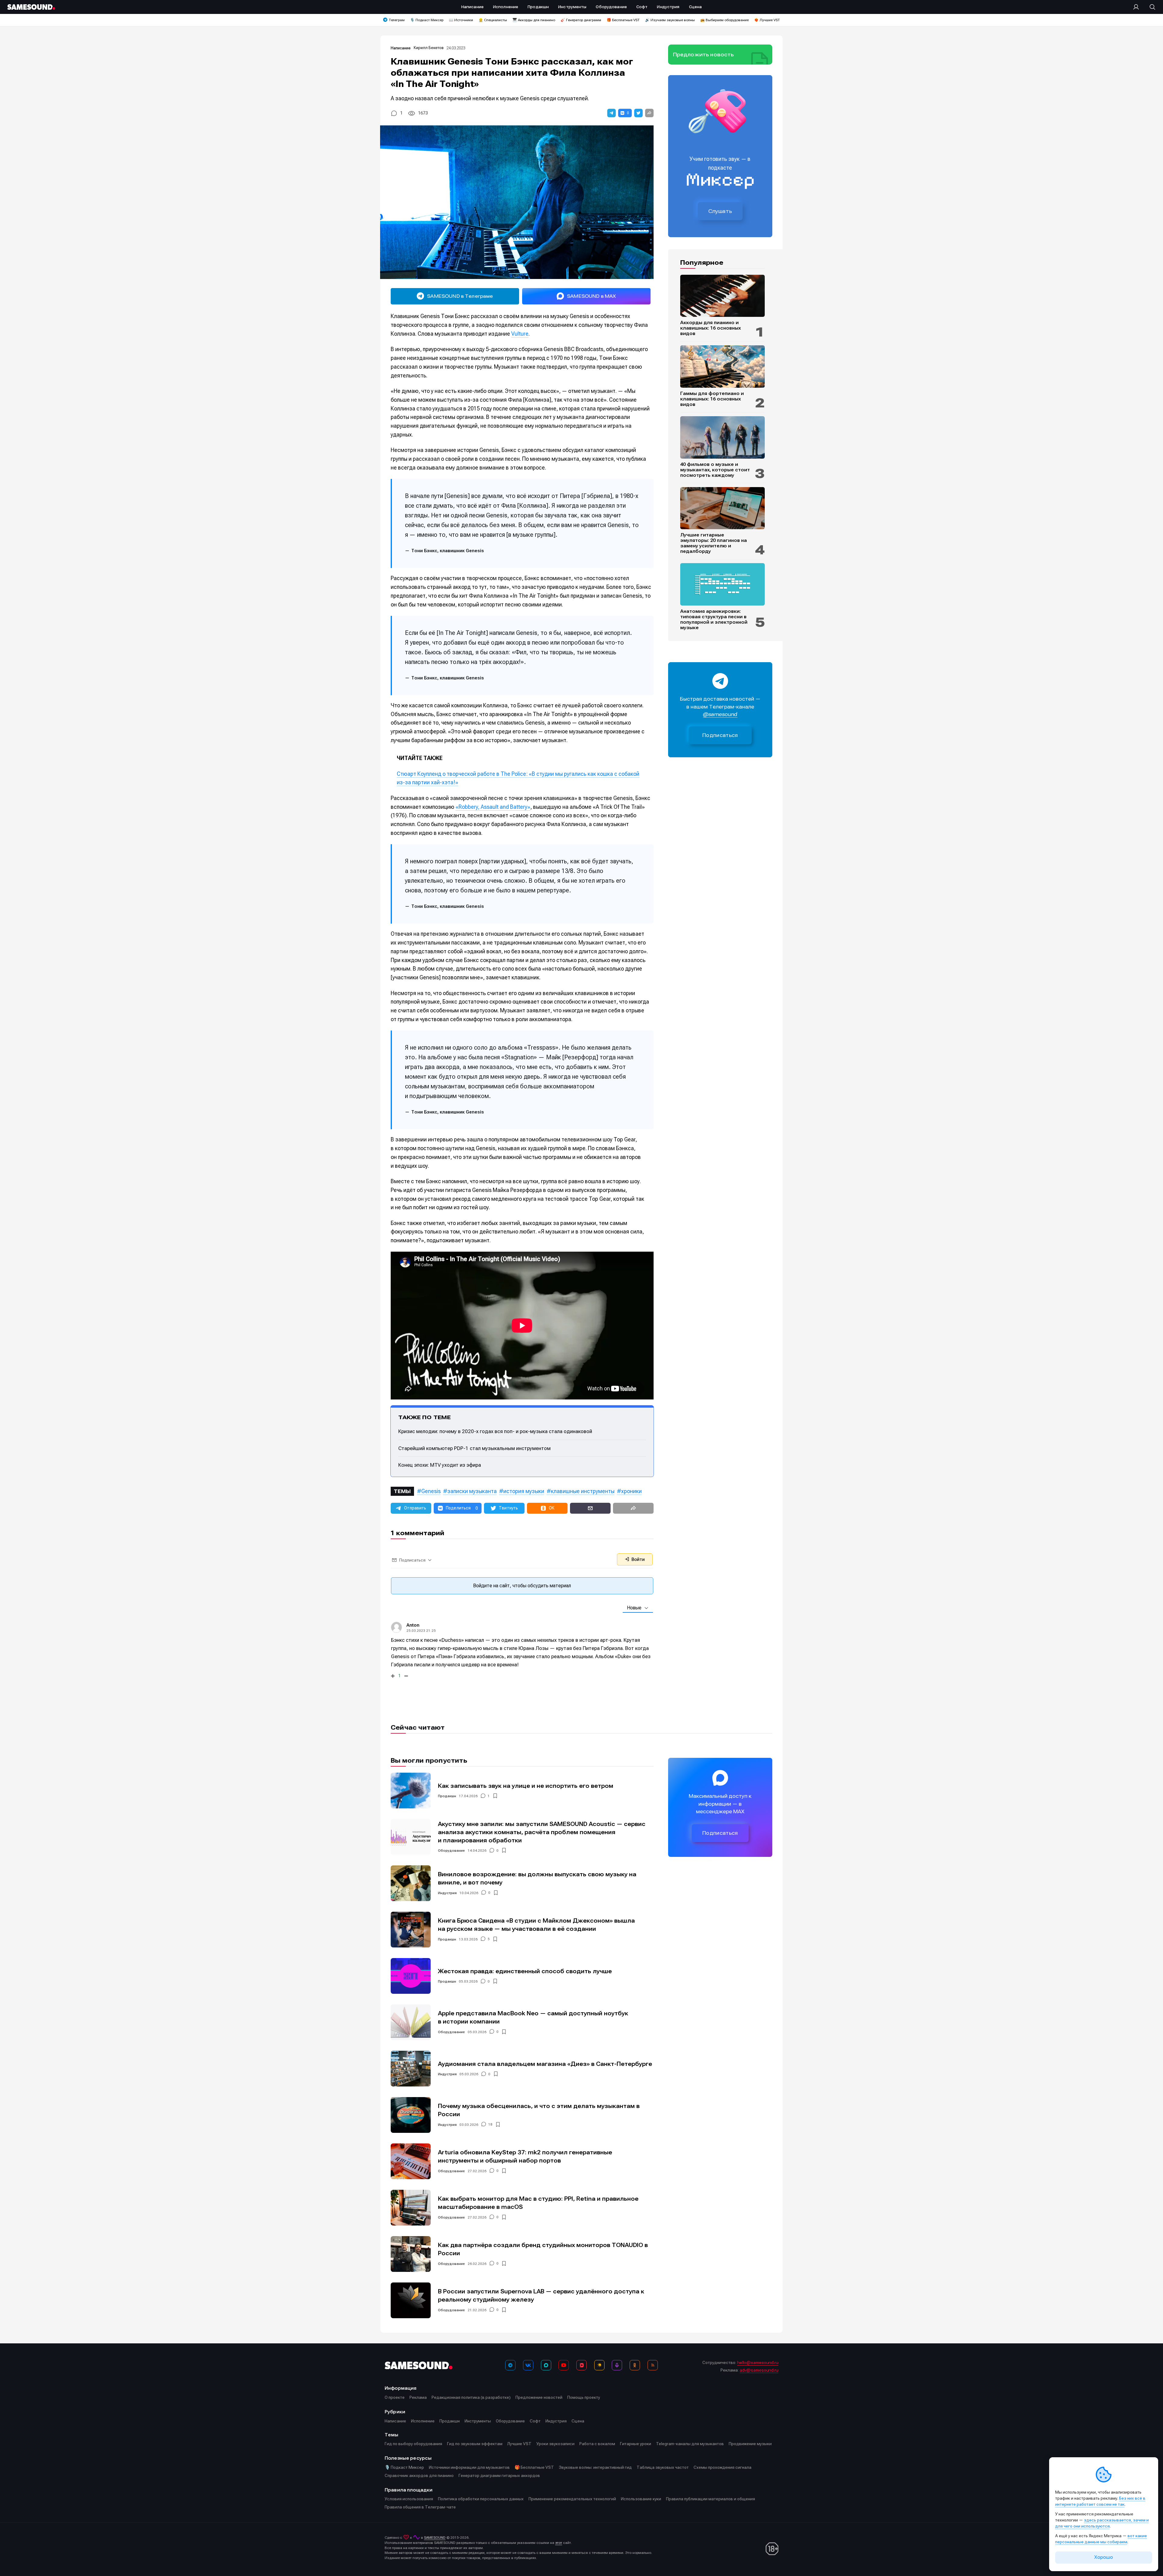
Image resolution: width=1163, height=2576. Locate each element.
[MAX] (546, 2365)
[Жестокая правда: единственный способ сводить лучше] (411, 1976)
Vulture (520, 334)
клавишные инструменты (583, 1491)
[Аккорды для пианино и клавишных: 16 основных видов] (722, 296)
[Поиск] (1149, 7)
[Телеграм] (510, 2365)
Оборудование (451, 1851)
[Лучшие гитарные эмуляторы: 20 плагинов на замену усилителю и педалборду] (722, 508)
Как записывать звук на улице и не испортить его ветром (526, 1786)
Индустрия (447, 1893)
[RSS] (653, 2365)
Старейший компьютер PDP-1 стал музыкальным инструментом (474, 1448)
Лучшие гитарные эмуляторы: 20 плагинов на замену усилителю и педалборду (714, 543)
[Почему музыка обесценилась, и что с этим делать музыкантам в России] (411, 2115)
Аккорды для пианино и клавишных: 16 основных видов (711, 328)
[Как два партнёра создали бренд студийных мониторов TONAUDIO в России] (411, 2254)
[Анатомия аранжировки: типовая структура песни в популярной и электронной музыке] (722, 584)
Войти (638, 1559)
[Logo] (31, 7)
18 (490, 2125)
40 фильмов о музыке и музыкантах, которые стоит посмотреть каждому (715, 470)
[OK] (635, 2365)
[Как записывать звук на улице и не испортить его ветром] (411, 1791)
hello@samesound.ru (758, 2362)
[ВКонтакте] (528, 2365)
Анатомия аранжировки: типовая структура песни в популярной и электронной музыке (714, 619)
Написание (401, 48)
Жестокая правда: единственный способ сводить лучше (525, 1971)
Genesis (431, 1491)
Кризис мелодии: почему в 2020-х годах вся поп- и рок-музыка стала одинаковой (495, 1431)
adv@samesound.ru (759, 2370)
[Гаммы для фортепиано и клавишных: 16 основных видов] (722, 367)
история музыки (524, 1491)
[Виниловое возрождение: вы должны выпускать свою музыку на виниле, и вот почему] (411, 1883)
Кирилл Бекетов (429, 48)
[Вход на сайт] (1138, 7)
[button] (611, 113)
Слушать (720, 211)
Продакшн (447, 1796)
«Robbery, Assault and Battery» (493, 807)
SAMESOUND (435, 2538)
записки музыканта (472, 1491)
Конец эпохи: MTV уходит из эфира (440, 1465)
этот (559, 2543)
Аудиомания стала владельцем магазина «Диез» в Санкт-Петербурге (545, 2064)
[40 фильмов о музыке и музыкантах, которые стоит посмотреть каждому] (722, 437)
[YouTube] (564, 2365)
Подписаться (720, 735)
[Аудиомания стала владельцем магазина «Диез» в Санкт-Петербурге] (411, 2069)
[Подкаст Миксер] (617, 2365)
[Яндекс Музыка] (599, 2365)
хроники (631, 1491)
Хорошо (1104, 2557)
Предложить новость (704, 55)
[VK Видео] (581, 2365)
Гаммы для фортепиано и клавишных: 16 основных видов (712, 399)
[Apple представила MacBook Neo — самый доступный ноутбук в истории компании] (411, 2022)
